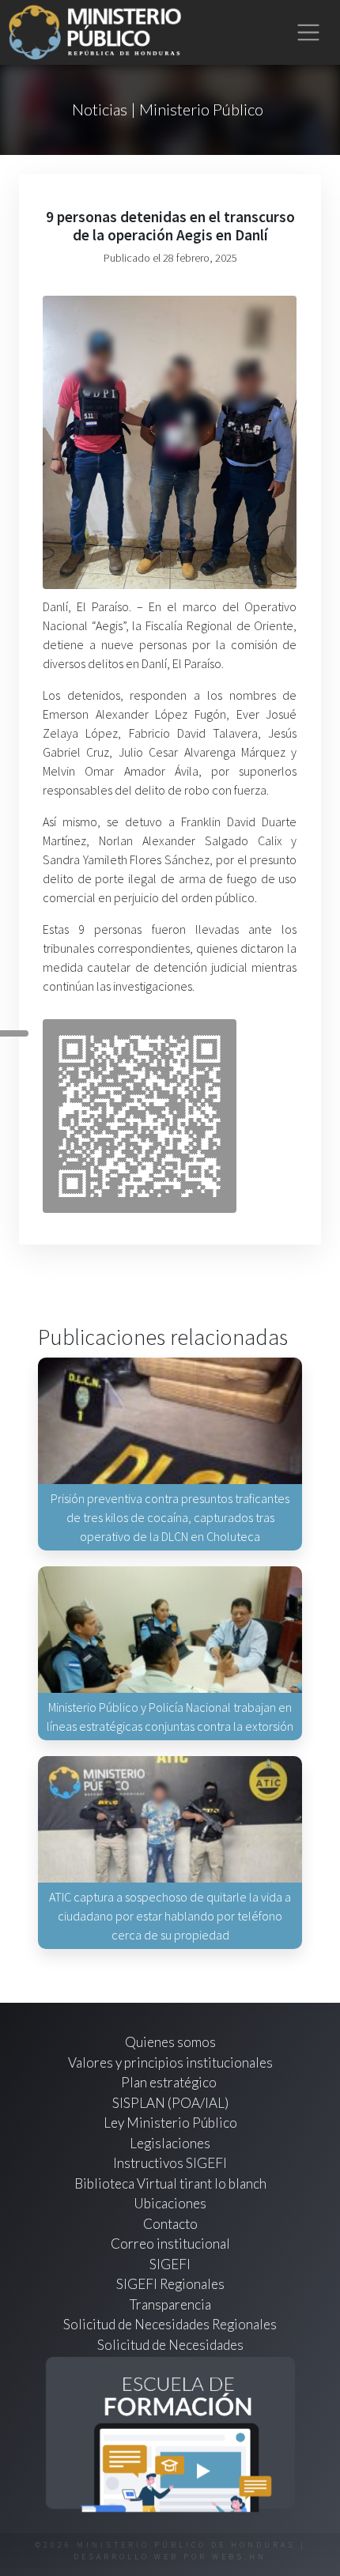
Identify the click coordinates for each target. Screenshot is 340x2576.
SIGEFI (170, 2264)
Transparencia (170, 2304)
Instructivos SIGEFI (170, 2163)
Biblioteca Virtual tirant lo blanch (170, 2183)
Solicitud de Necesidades (170, 2345)
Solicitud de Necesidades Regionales (170, 2324)
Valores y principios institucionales (170, 2062)
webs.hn (239, 2557)
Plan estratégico (170, 2082)
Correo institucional (170, 2244)
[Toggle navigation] (309, 33)
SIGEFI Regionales (170, 2284)
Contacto (170, 2224)
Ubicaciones (170, 2203)
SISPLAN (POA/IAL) (170, 2103)
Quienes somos (170, 2042)
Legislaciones (170, 2143)
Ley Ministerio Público (170, 2123)
